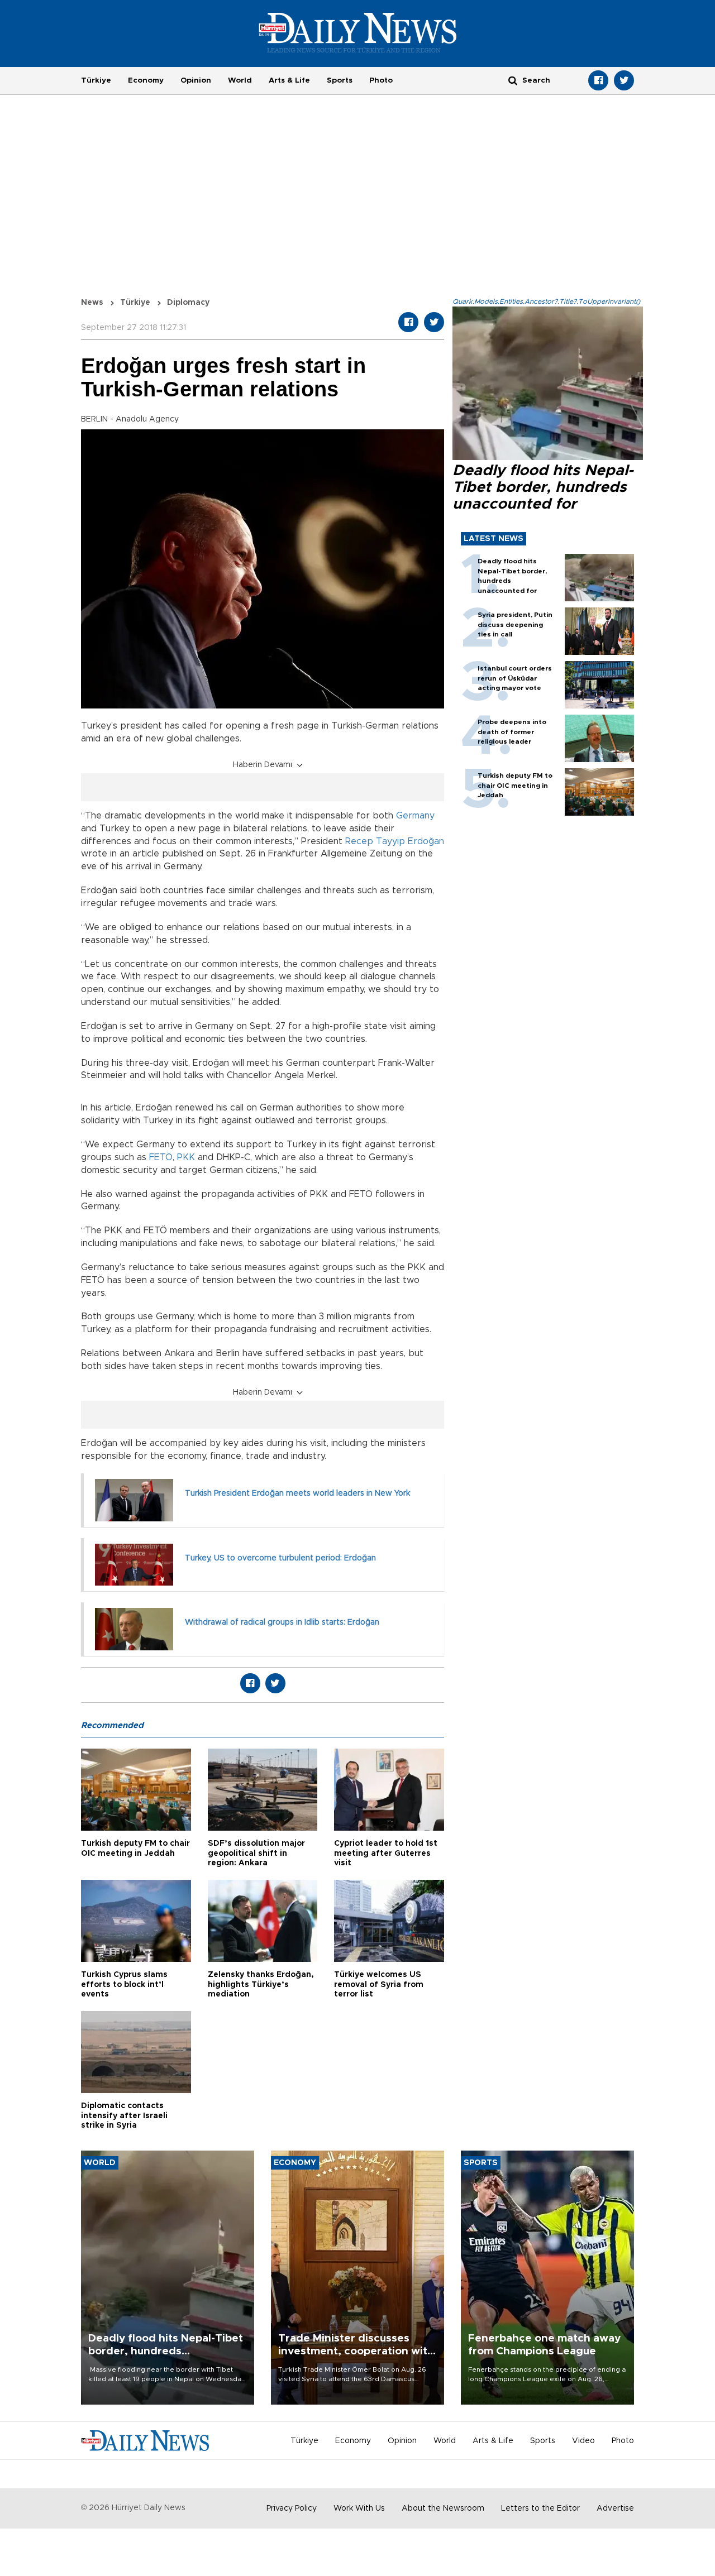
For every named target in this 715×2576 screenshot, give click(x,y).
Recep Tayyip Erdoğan (395, 841)
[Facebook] (598, 80)
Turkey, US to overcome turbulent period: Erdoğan (280, 1558)
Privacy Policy (292, 2508)
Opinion (196, 80)
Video (583, 2441)
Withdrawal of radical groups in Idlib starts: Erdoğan (282, 1622)
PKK (186, 1157)
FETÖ (161, 1157)
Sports (340, 80)
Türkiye (96, 80)
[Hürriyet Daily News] (358, 32)
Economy (146, 80)
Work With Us (359, 2508)
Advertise (615, 2508)
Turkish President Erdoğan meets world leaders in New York (299, 1493)
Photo (381, 80)
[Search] (513, 80)
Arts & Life (289, 80)
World (240, 80)
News (92, 303)
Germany (415, 816)
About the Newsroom (443, 2508)
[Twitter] (624, 80)
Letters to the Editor (540, 2508)
